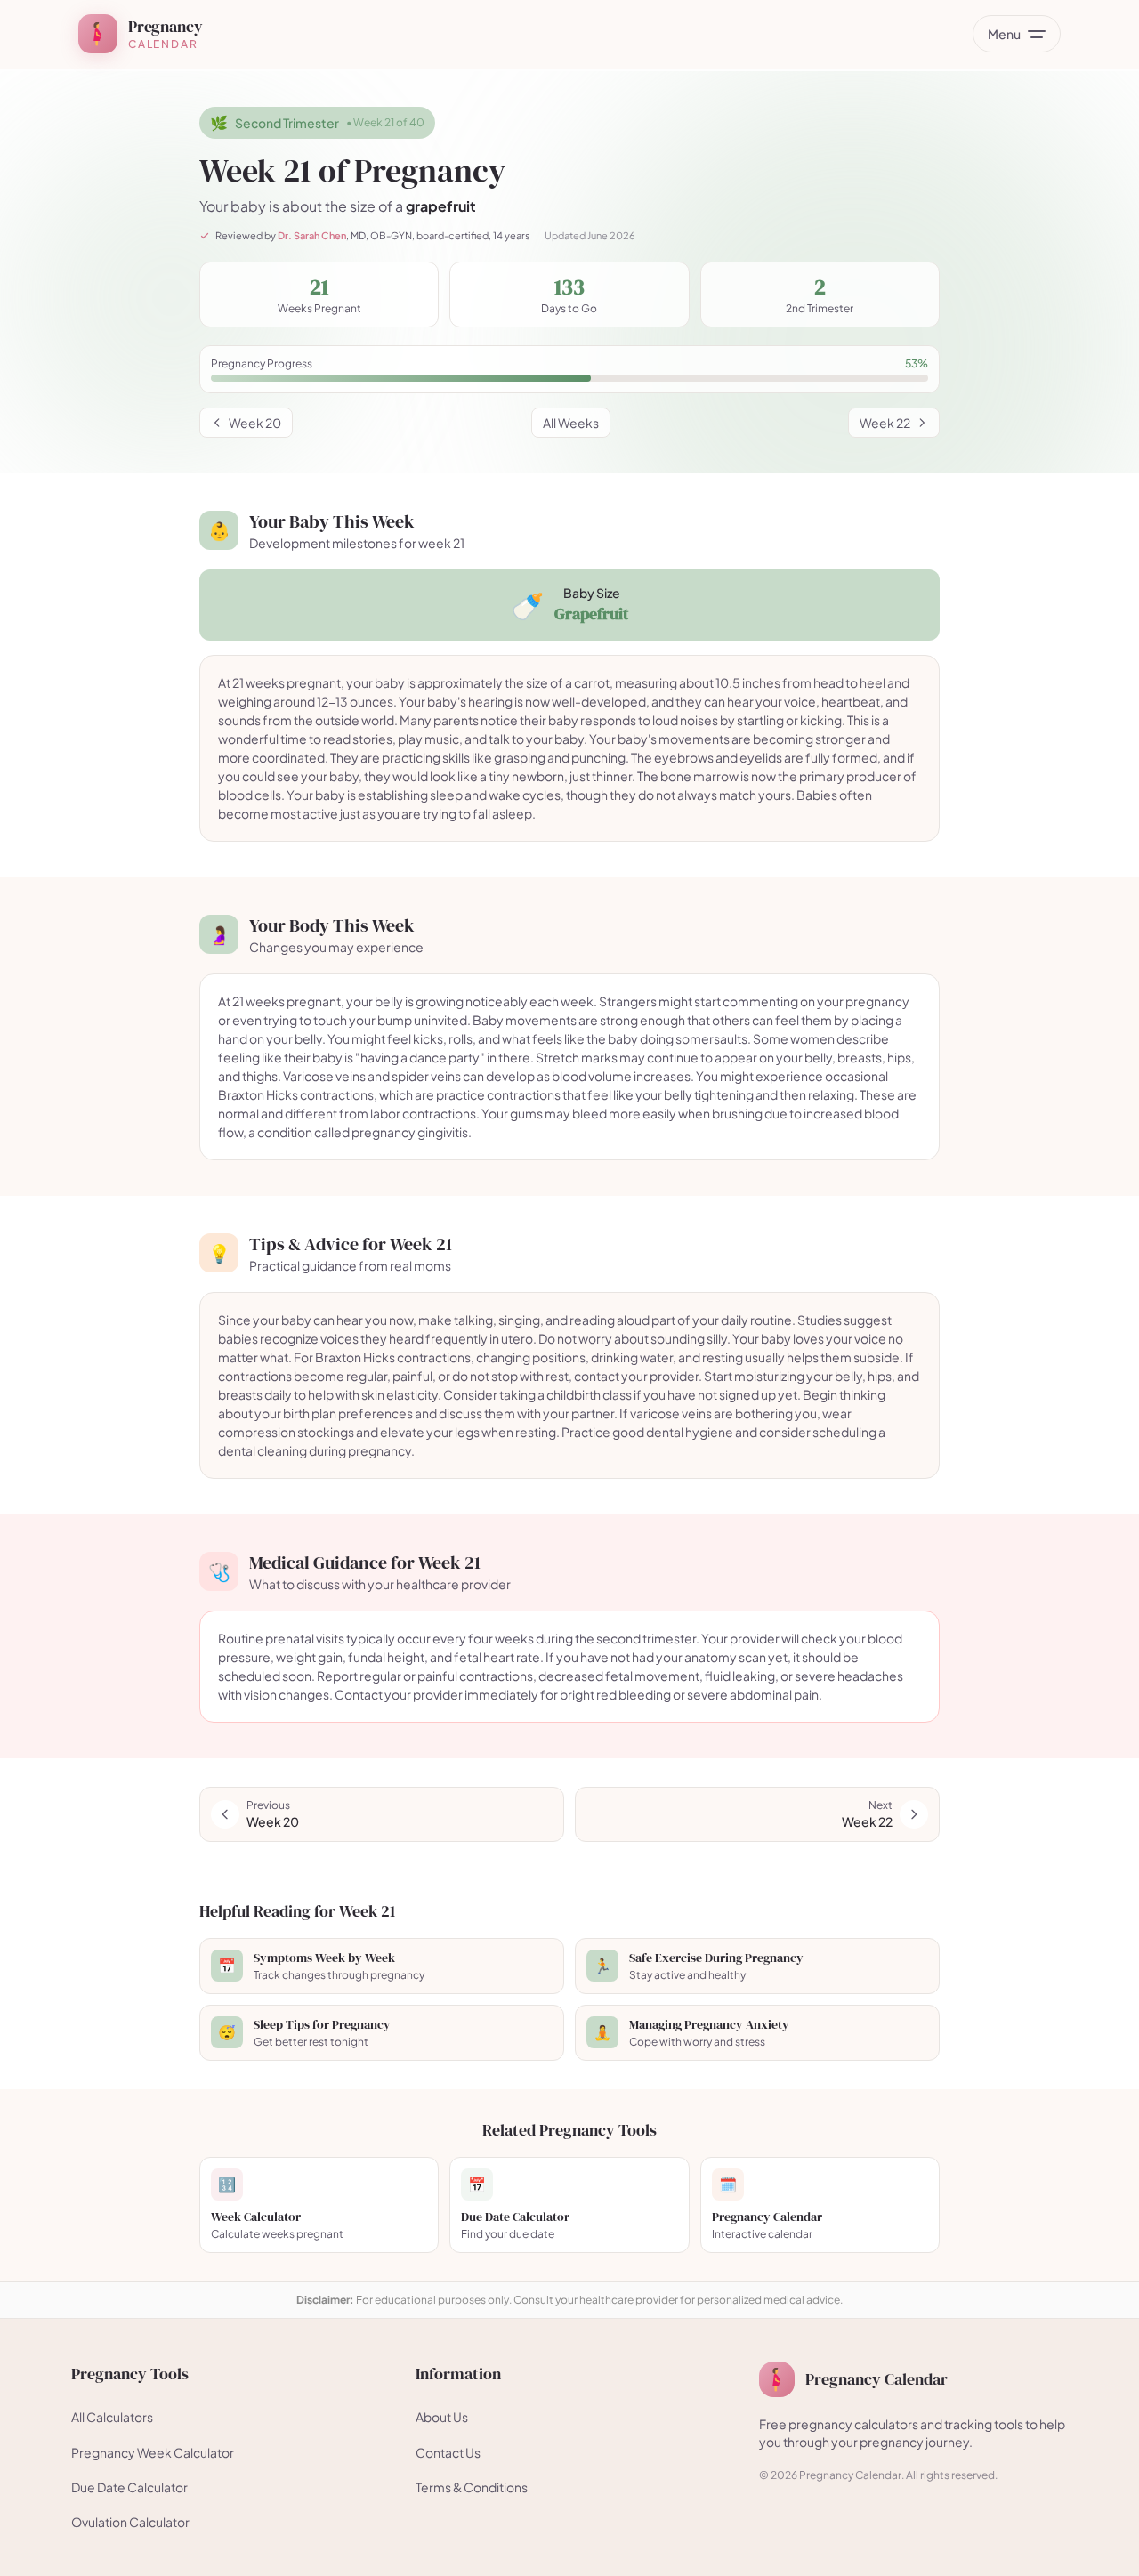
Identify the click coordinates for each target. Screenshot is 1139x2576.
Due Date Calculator (129, 2487)
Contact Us (448, 2452)
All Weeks (571, 423)
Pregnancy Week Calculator (153, 2452)
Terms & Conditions (472, 2487)
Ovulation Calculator (130, 2522)
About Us (442, 2417)
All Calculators (112, 2417)
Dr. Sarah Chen (312, 235)
